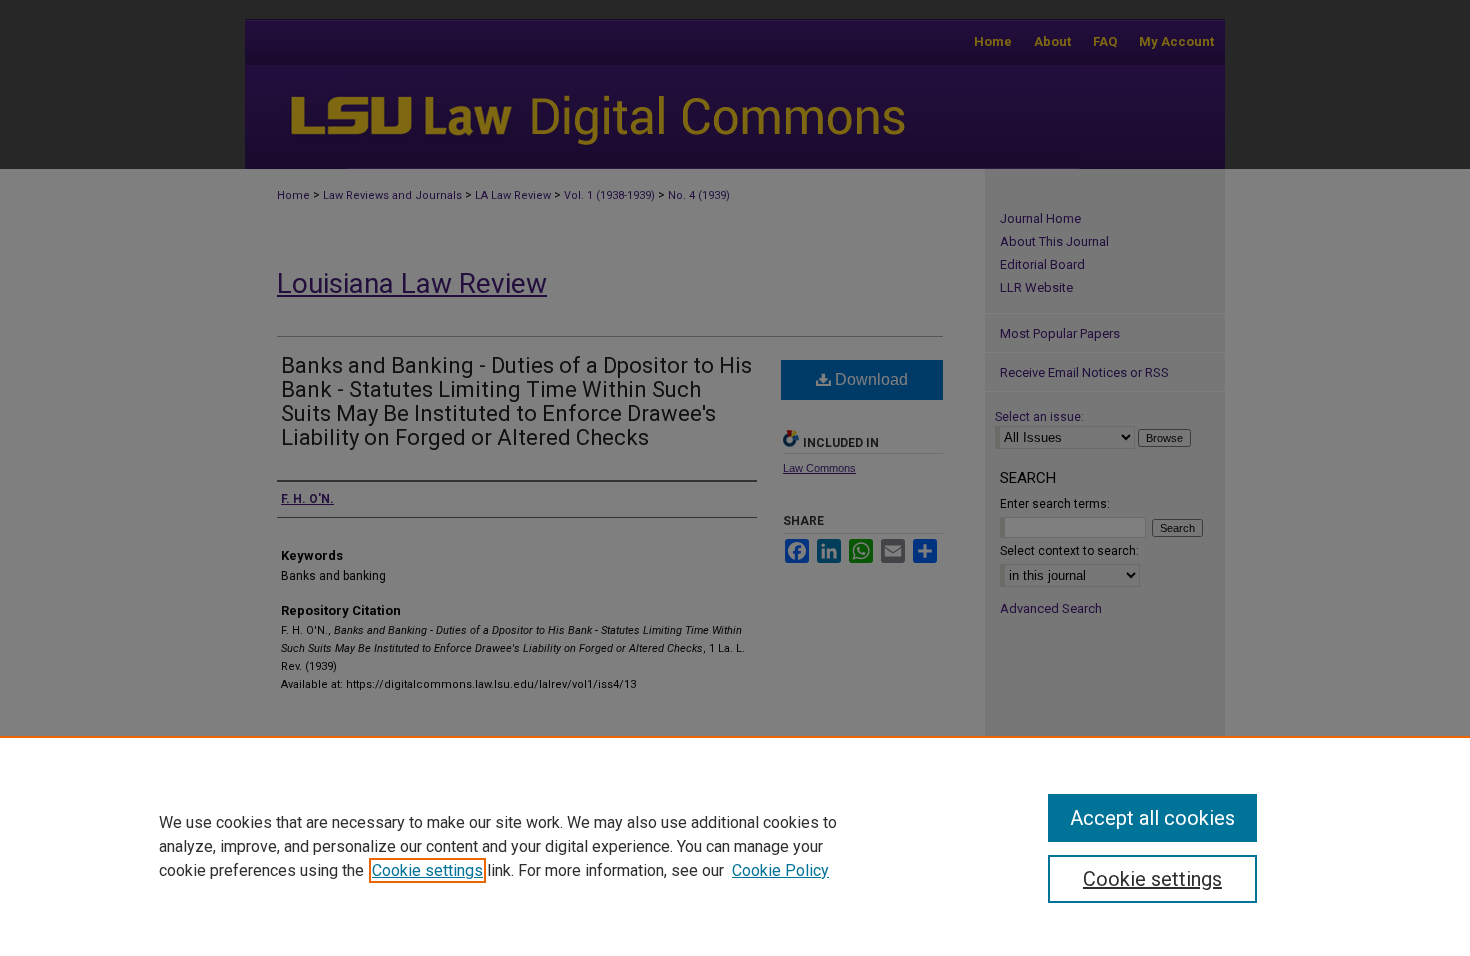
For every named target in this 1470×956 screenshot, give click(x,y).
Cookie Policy (780, 870)
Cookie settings (427, 870)
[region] (735, 846)
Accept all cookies (1152, 818)
